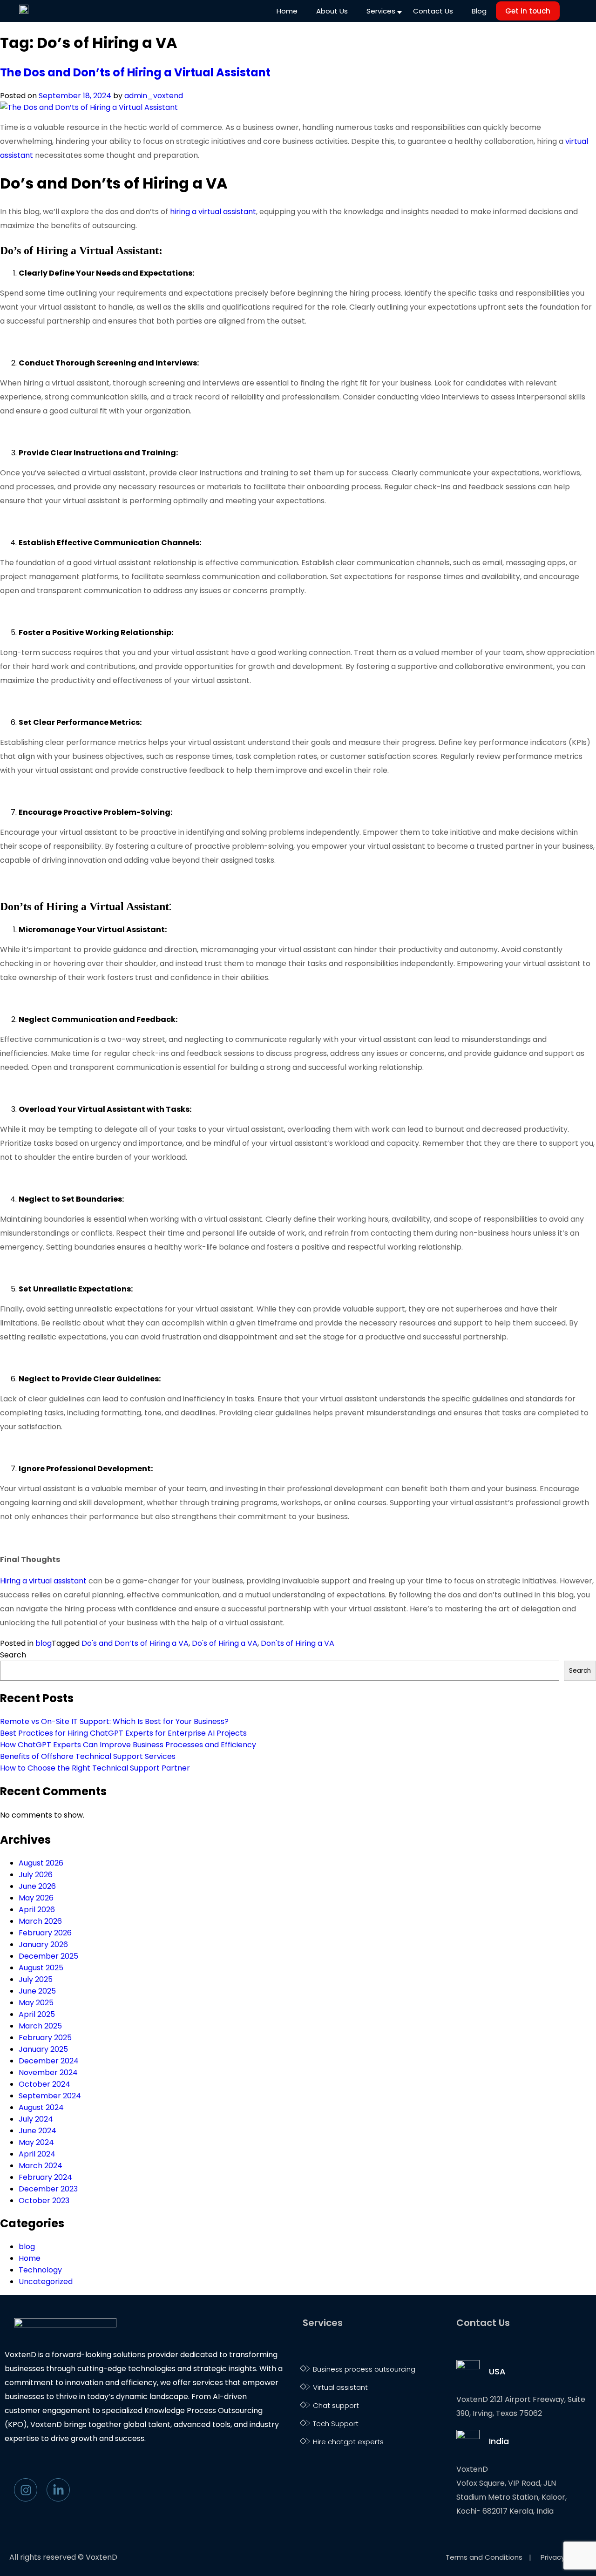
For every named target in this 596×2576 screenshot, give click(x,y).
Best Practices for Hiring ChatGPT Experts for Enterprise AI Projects (123, 1733)
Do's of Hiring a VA (225, 1643)
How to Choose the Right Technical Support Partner (96, 1768)
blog (44, 1643)
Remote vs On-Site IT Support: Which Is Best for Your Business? (115, 1721)
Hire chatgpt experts (348, 2442)
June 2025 (37, 1991)
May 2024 (36, 2142)
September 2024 (50, 2096)
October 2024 (44, 2084)
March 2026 (40, 1921)
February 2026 (45, 1933)
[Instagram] (26, 2490)
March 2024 (41, 2166)
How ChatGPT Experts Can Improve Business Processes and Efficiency (129, 1745)
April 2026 (37, 1910)
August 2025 (41, 1968)
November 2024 (48, 2072)
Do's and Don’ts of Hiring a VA (135, 1643)
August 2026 (41, 1863)
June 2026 (37, 1886)
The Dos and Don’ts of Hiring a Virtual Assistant (135, 72)
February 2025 (45, 2038)
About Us (332, 11)
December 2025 (48, 1956)
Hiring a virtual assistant (43, 1581)
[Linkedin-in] (58, 2490)
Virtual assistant (340, 2387)
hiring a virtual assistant (213, 212)
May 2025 (36, 2003)
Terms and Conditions (485, 2557)
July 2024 (36, 2119)
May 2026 (36, 1898)
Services (381, 11)
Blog (479, 11)
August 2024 (41, 2107)
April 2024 (37, 2154)
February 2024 (45, 2177)
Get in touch (528, 11)
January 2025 (43, 2049)
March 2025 (40, 2026)
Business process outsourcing (364, 2369)
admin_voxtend (154, 96)
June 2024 (37, 2131)
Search (13, 1655)
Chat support (336, 2405)
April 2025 (37, 2014)
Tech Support (336, 2424)
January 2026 (43, 1944)
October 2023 (44, 2201)
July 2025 (36, 1979)
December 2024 (49, 2061)
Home (287, 11)
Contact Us (433, 11)
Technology (40, 2270)
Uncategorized (46, 2282)
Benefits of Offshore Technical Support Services (89, 1756)
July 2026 (36, 1875)
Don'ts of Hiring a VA (298, 1643)
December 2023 (48, 2189)
